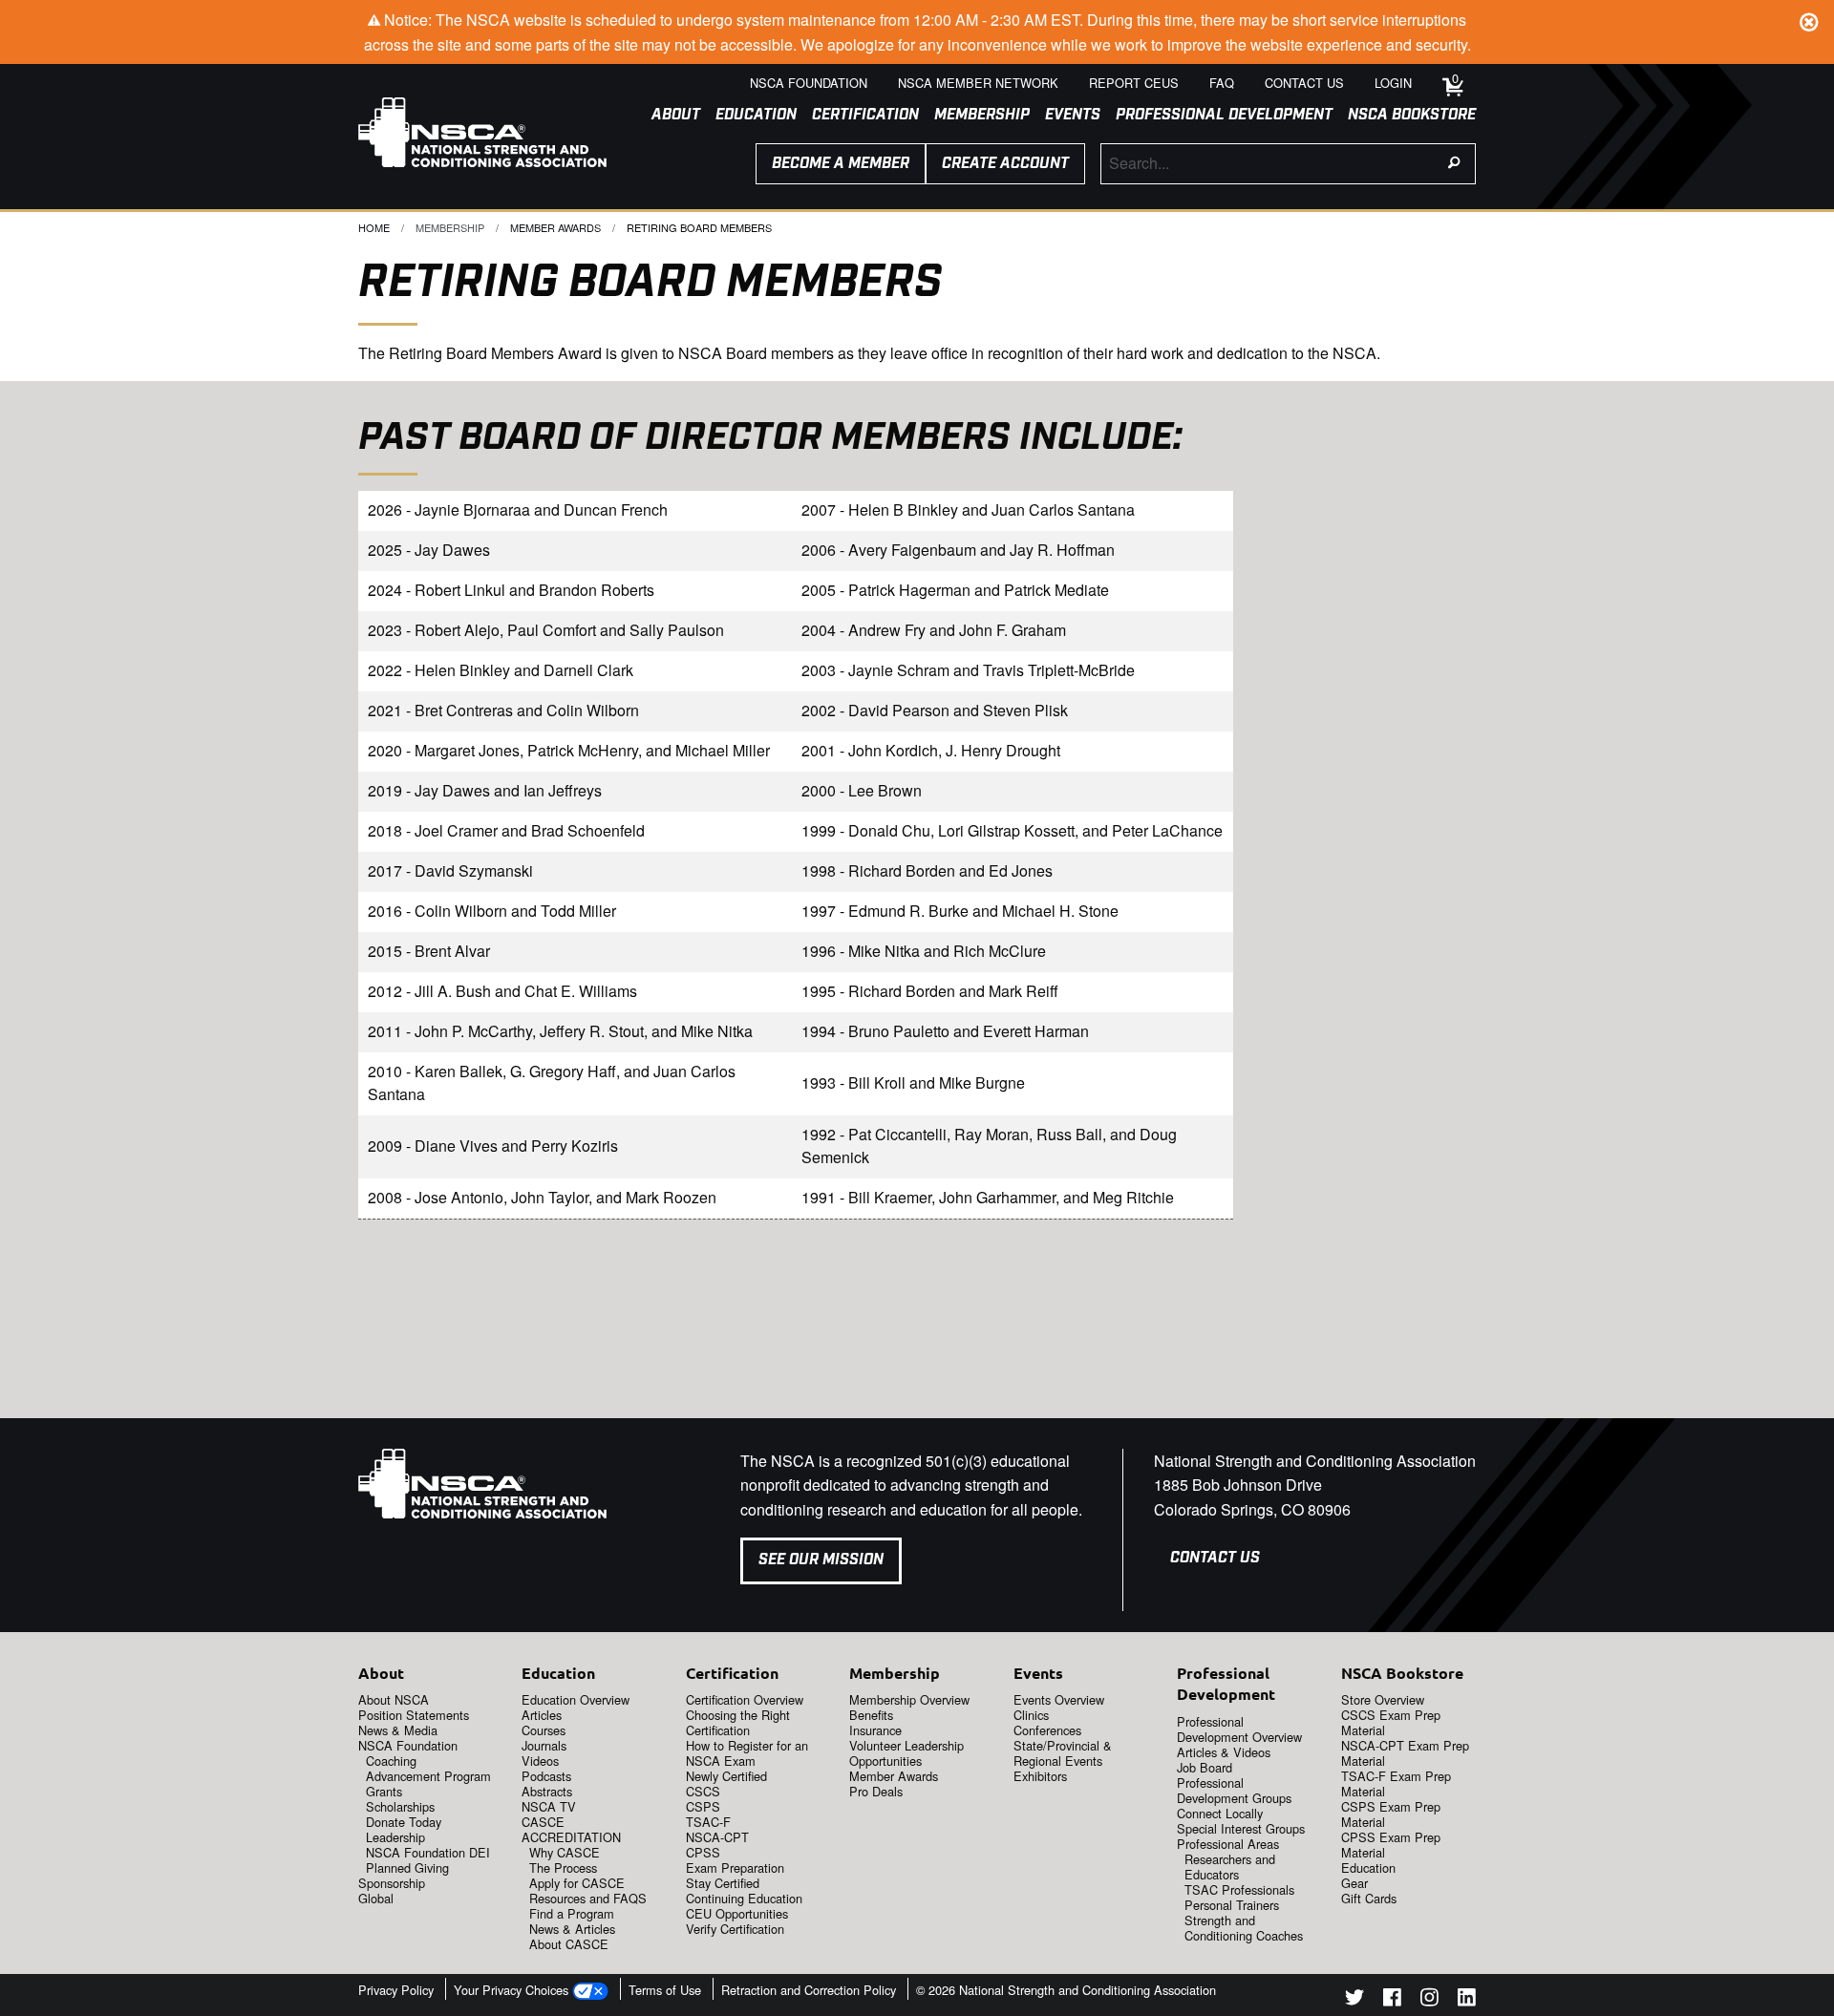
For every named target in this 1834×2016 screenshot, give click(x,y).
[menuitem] (668, 116)
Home (374, 227)
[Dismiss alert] (1809, 19)
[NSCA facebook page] (1392, 2000)
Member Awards (555, 227)
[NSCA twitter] (1354, 2000)
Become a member (841, 164)
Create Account (1005, 164)
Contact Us (1215, 1558)
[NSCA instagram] (1429, 2000)
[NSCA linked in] (1467, 2000)
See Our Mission (821, 1560)
